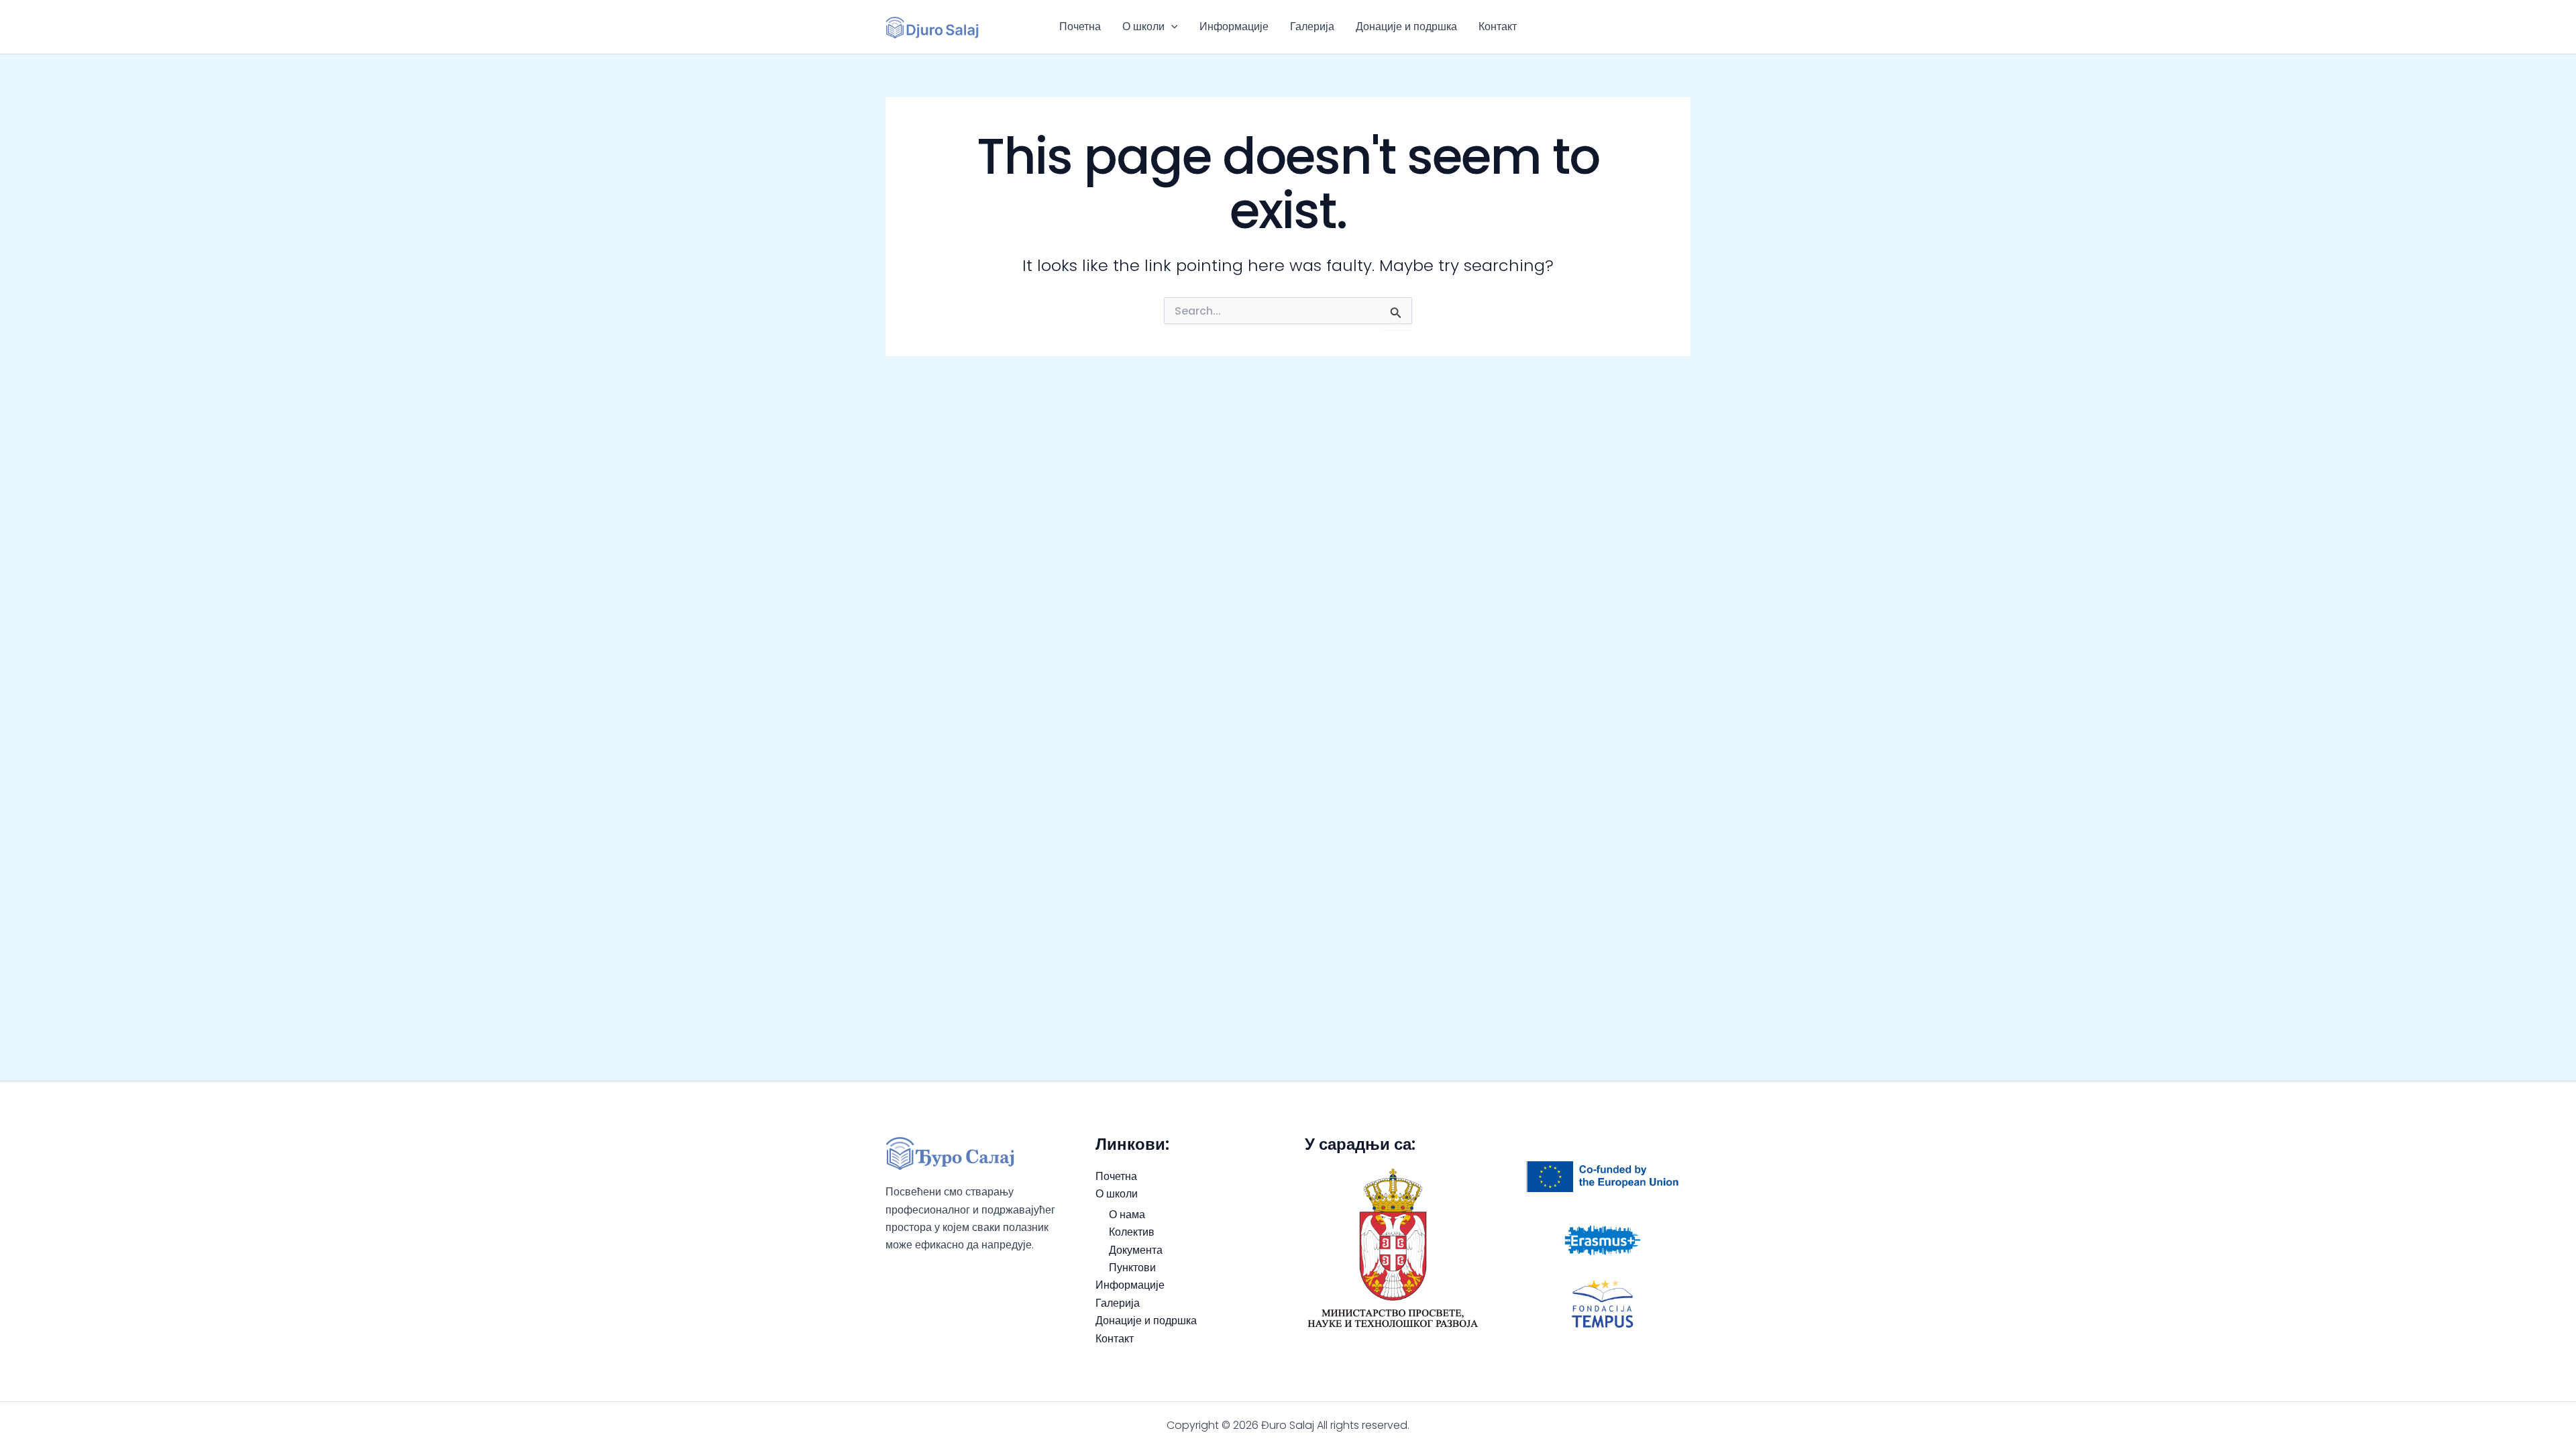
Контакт (1498, 26)
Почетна (1080, 26)
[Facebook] (1664, 27)
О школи (1143, 26)
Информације (1234, 26)
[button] (1171, 27)
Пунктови (1132, 1268)
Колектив (1132, 1232)
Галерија (1312, 26)
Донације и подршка (1406, 26)
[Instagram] (1684, 27)
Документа (1136, 1250)
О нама (1127, 1215)
